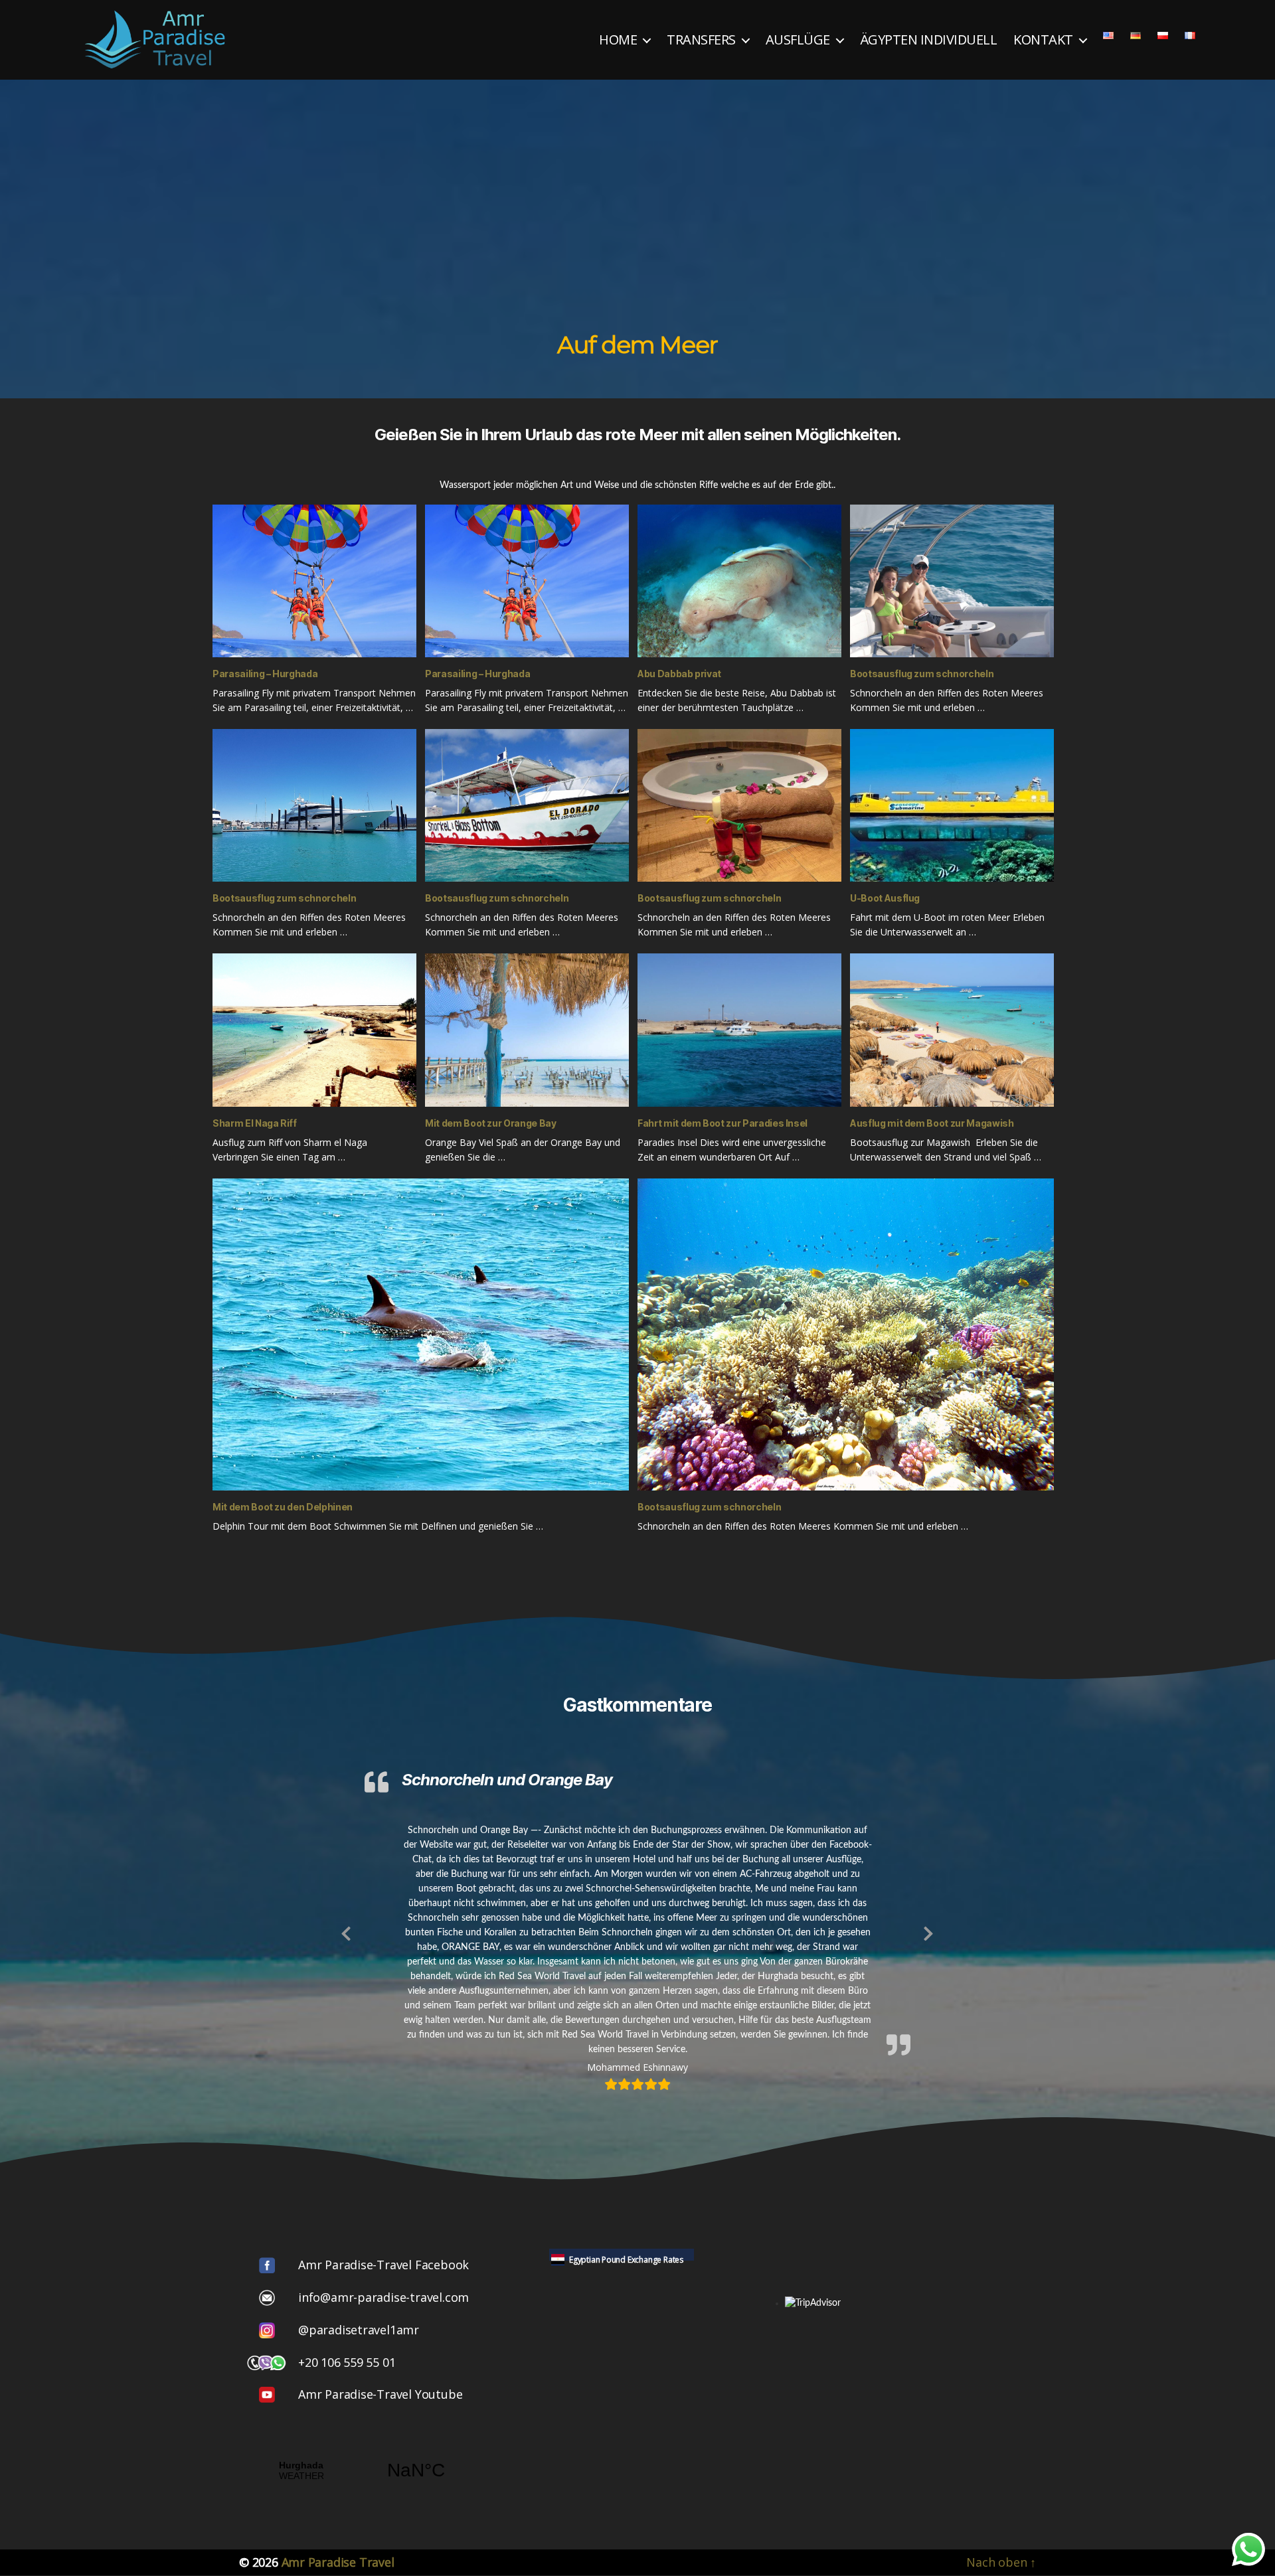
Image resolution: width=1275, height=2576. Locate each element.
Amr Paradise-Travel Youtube (380, 2394)
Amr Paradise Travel (338, 2562)
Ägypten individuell (929, 40)
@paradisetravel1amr (359, 2330)
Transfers (701, 40)
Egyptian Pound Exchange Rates (626, 2260)
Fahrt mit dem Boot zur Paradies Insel (722, 1123)
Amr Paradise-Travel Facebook (383, 2265)
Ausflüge (798, 40)
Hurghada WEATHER (359, 2470)
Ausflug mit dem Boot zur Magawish (932, 1123)
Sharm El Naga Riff (255, 1123)
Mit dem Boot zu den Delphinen (283, 1507)
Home (618, 40)
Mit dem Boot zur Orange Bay (491, 1123)
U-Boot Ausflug (885, 898)
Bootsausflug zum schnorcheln (922, 674)
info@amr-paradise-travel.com (383, 2297)
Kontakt (1043, 40)
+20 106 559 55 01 (347, 2362)
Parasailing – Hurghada (265, 674)
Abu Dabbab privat (679, 674)
